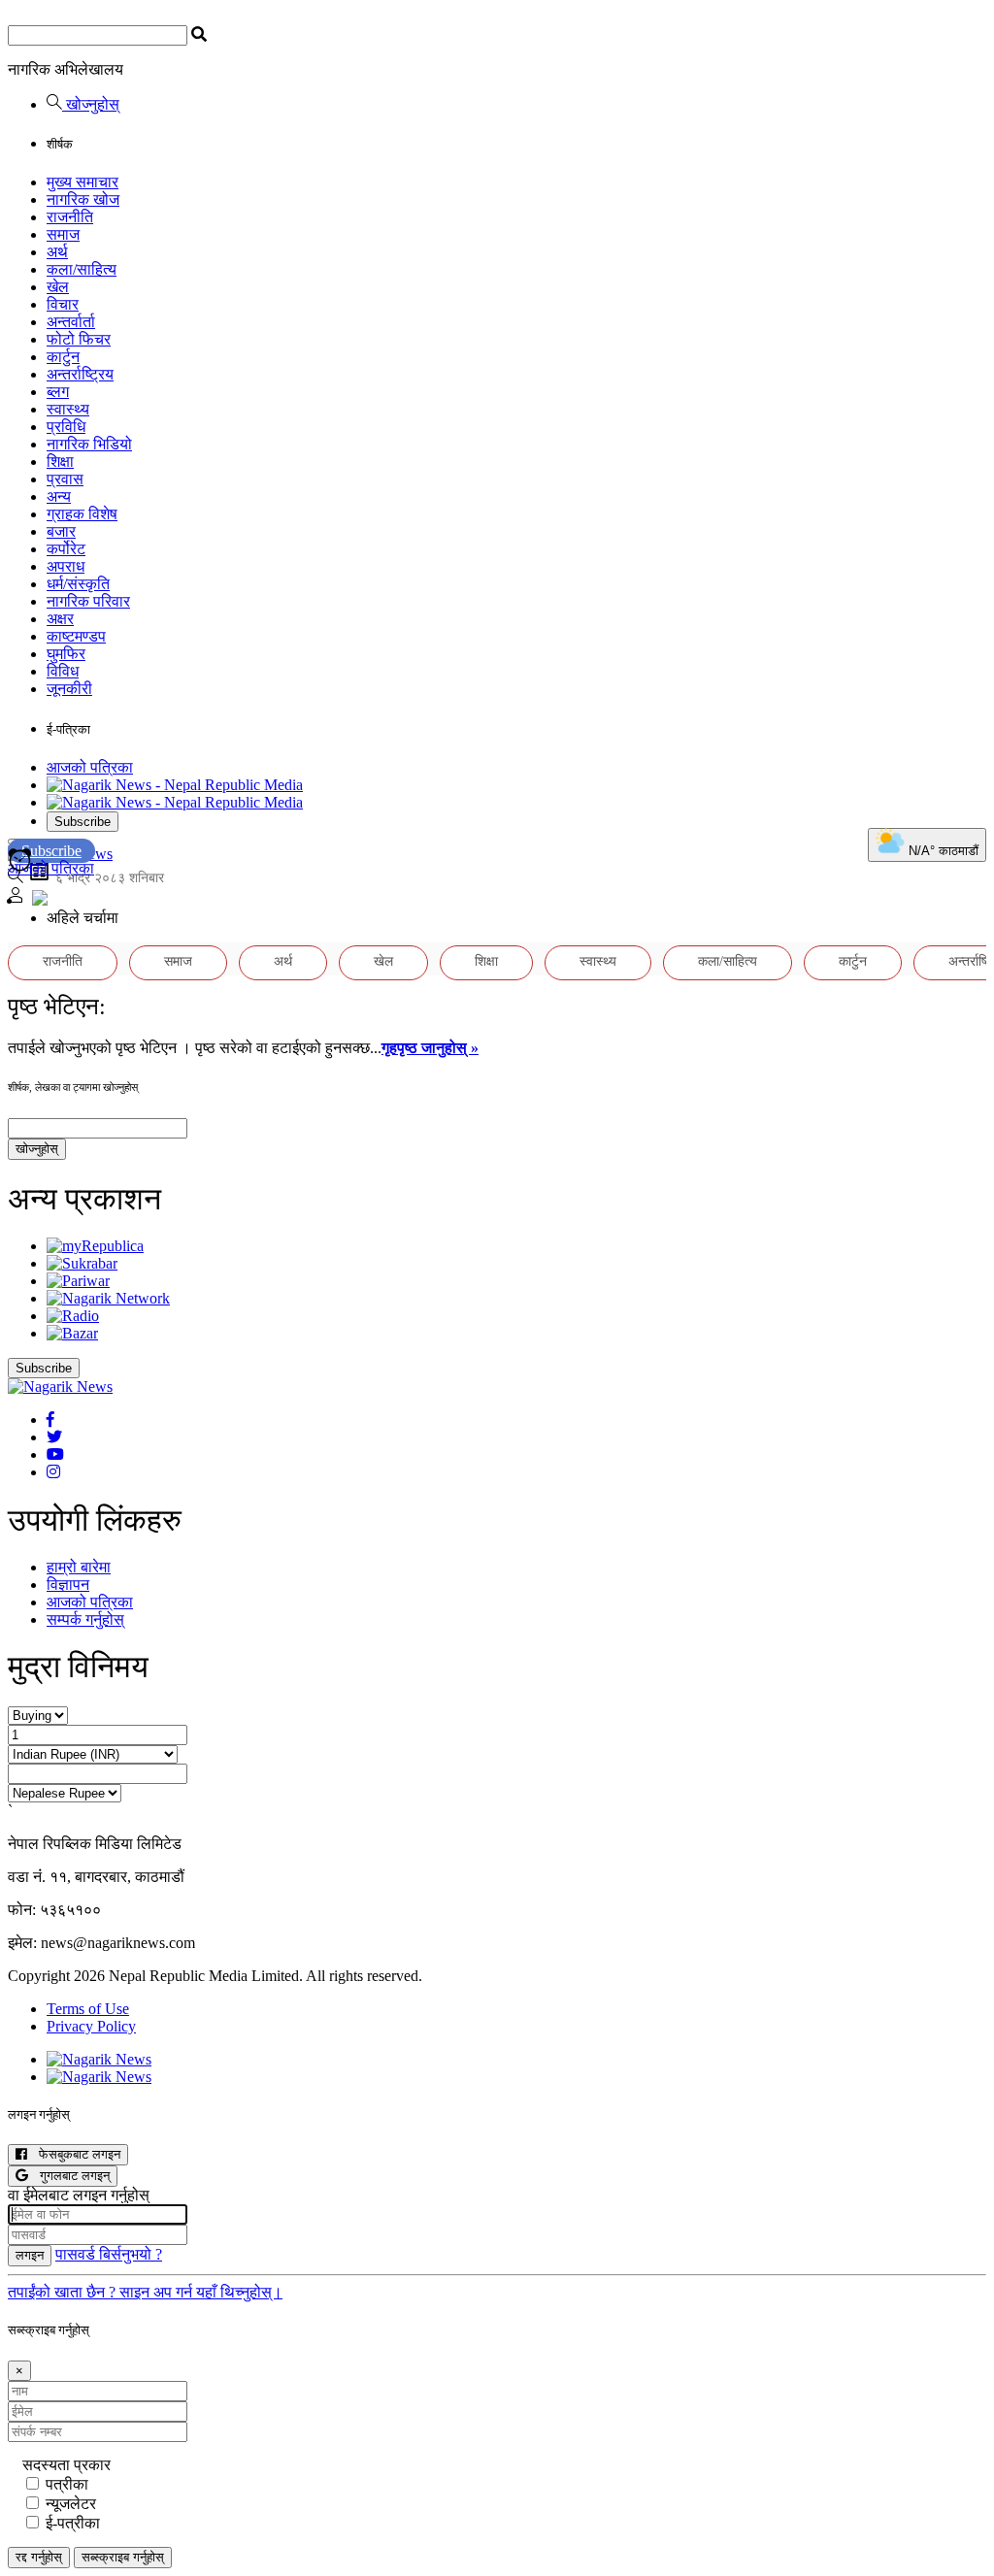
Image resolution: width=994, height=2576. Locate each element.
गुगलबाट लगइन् (69, 2176)
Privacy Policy (91, 2026)
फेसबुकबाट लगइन (74, 2154)
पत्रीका (67, 2484)
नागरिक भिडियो (89, 444)
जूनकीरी (69, 689)
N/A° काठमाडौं (942, 851)
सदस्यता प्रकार (66, 2465)
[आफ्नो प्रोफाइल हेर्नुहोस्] (16, 897)
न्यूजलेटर (71, 2504)
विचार (63, 304)
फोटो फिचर (79, 339)
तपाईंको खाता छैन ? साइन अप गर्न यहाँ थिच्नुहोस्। (145, 2292)
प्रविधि (66, 427)
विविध (63, 671)
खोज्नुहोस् (91, 104)
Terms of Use (88, 2009)
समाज (63, 234)
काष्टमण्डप (76, 636)
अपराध (66, 566)
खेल (58, 287)
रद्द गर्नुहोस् (39, 2557)
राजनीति (70, 217)
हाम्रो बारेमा (79, 1567)
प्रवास (65, 479)
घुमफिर (66, 654)
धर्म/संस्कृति (78, 584)
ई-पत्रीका (73, 2523)
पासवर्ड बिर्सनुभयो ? (109, 2254)
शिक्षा (60, 462)
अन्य (59, 496)
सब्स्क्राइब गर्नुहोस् (123, 2557)
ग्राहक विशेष (82, 514)
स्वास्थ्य (68, 409)
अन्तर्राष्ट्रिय (80, 374)
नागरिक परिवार (88, 601)
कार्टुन (63, 357)
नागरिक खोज (83, 199)
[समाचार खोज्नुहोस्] (16, 878)
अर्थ (57, 252)
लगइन (30, 2255)
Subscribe (83, 822)
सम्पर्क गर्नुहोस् (85, 1619)
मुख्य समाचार (83, 182)
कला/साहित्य (82, 269)
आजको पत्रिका (90, 767)
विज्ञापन (68, 1585)
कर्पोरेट (66, 549)
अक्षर (60, 619)
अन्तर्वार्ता (71, 322)
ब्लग (58, 392)
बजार (61, 531)
